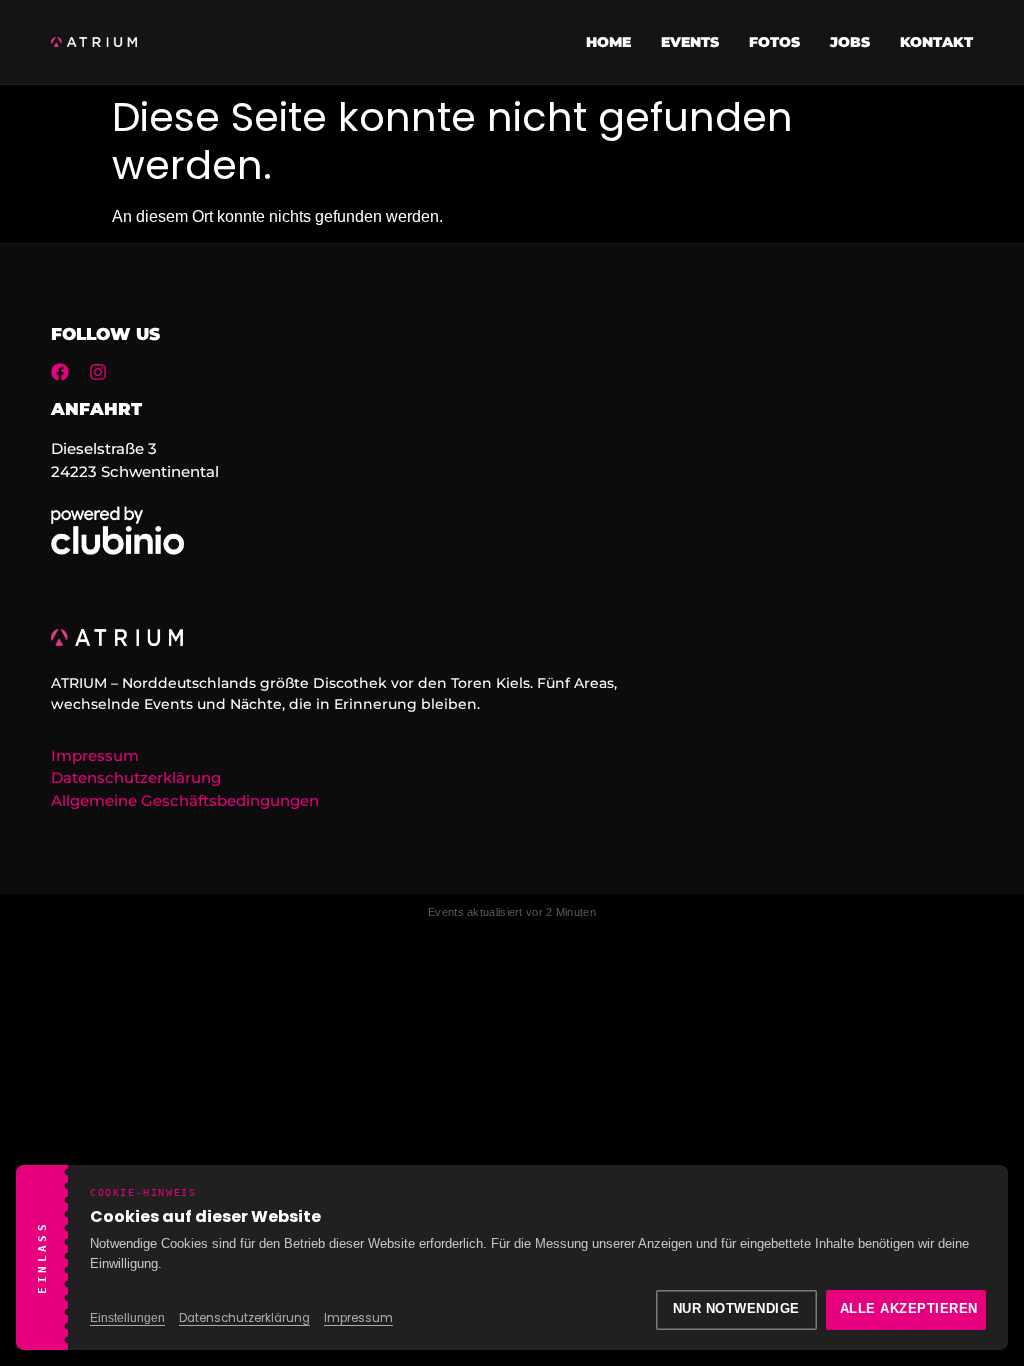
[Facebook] (60, 372)
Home (608, 42)
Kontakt (936, 42)
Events (690, 42)
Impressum (358, 1318)
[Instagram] (98, 372)
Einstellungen (127, 1318)
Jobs (850, 42)
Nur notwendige (736, 1309)
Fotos (774, 42)
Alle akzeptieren (909, 1309)
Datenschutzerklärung (244, 1318)
